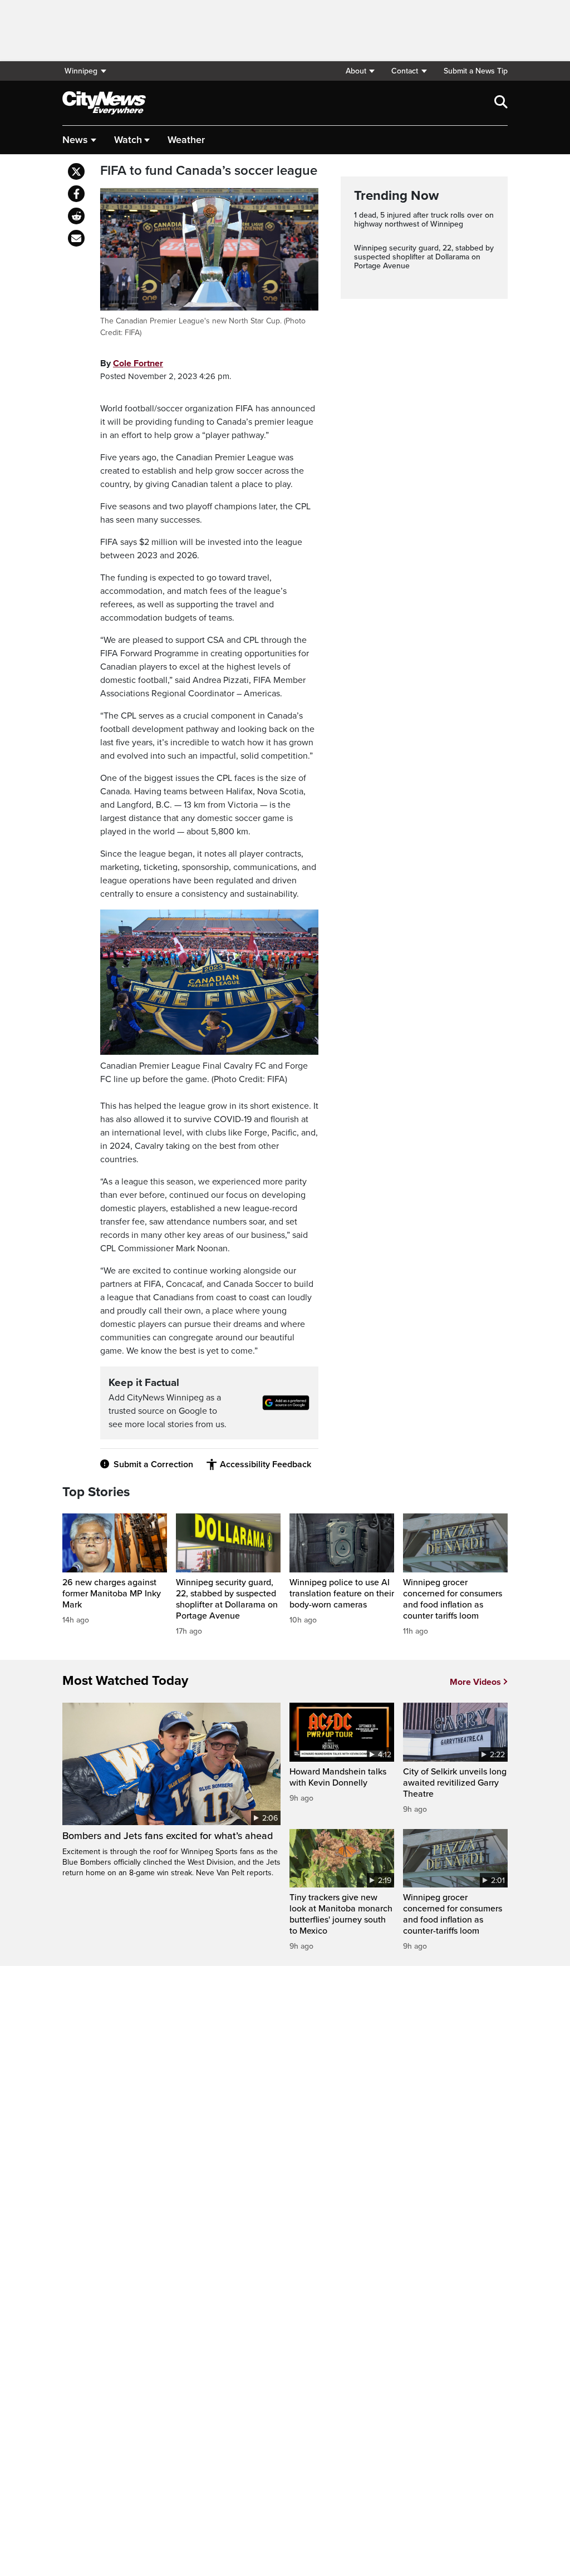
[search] (501, 103)
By (132, 363)
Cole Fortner (138, 363)
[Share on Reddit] (76, 216)
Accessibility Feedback (266, 1464)
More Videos (475, 1682)
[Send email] (76, 238)
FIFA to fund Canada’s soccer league (209, 171)
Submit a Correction (153, 1464)
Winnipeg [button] (81, 71)
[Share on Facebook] (76, 194)
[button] (360, 71)
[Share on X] (76, 171)
